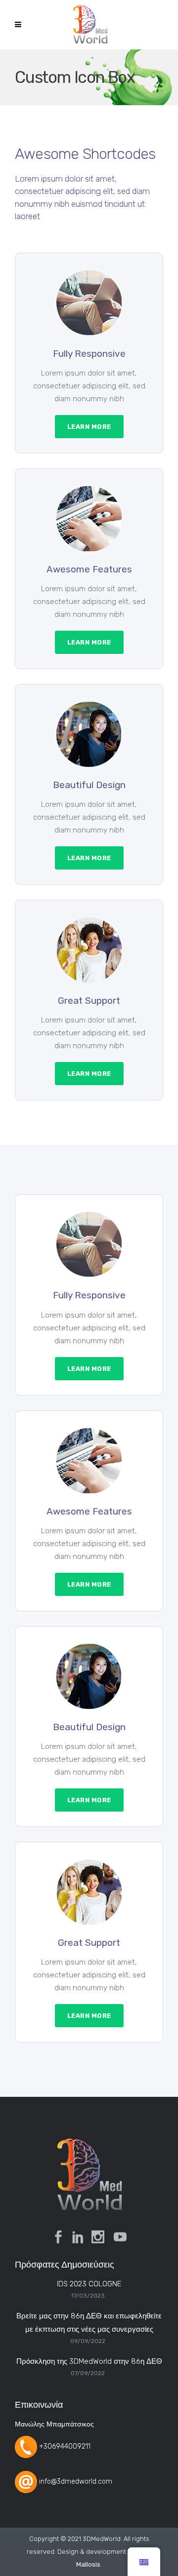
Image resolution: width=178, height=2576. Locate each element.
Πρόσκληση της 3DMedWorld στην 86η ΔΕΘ (89, 2361)
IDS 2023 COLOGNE (89, 2284)
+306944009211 (65, 2446)
